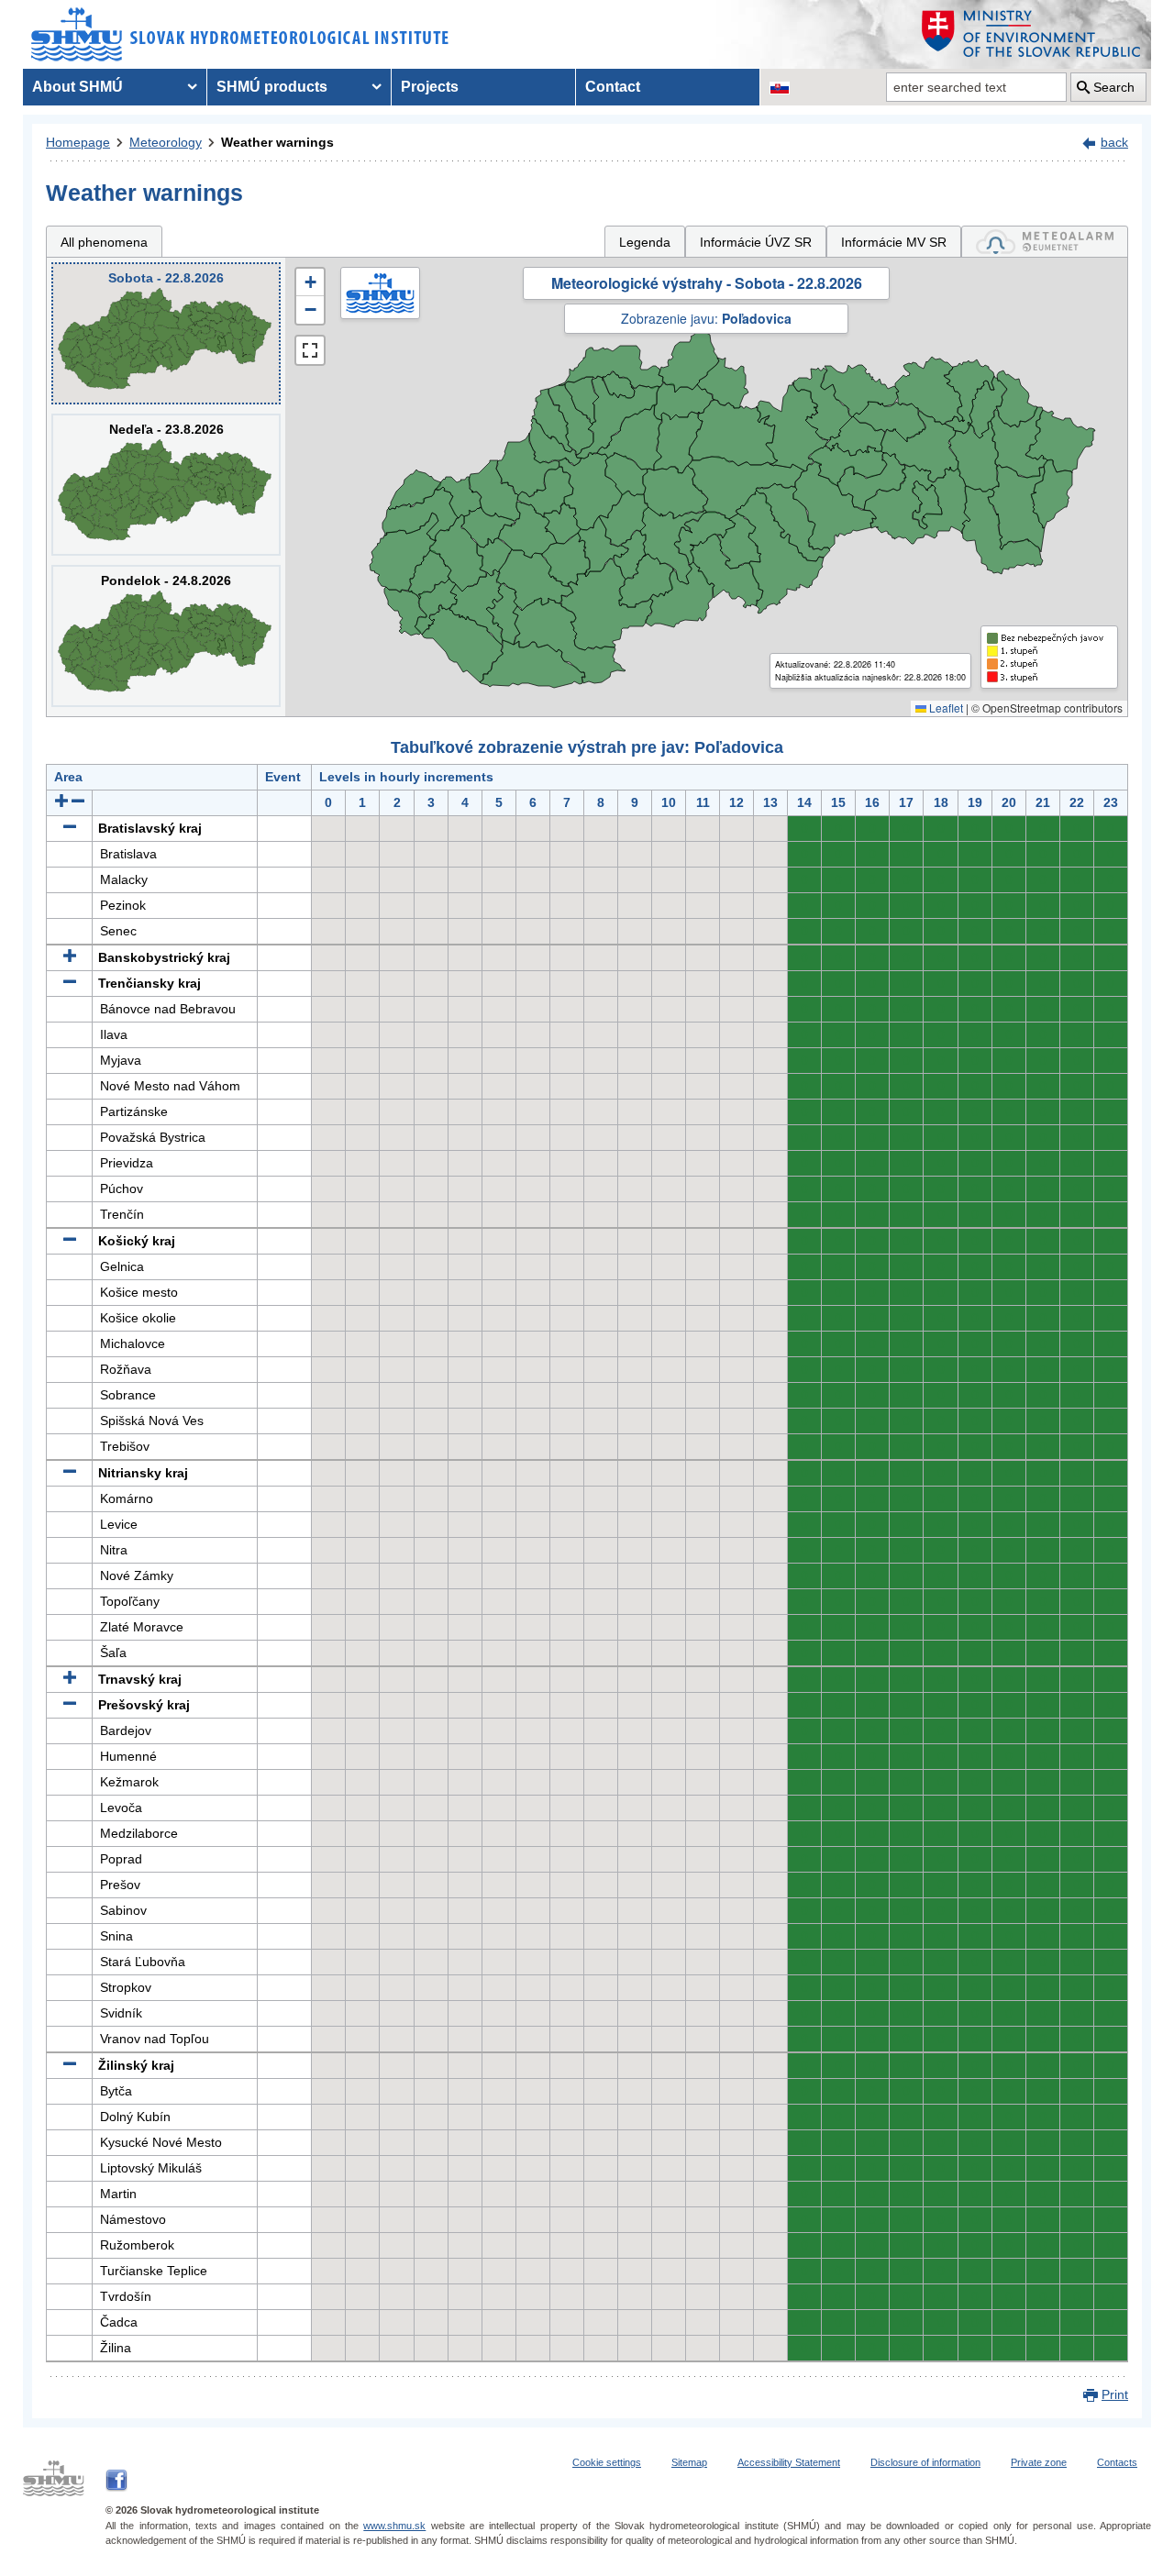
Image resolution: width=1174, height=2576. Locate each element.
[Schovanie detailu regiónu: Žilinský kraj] (70, 2065)
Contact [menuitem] (613, 87)
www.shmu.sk (394, 2526)
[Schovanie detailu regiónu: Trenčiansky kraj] (70, 983)
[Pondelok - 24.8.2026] (166, 636)
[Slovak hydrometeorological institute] (240, 34)
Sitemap (689, 2462)
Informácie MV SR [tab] (894, 242)
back (1114, 142)
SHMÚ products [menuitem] (272, 87)
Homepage (78, 142)
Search (1114, 87)
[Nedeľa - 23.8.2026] (166, 485)
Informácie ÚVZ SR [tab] (756, 242)
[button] (310, 282)
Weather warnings (277, 142)
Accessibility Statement (789, 2462)
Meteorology (166, 142)
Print (1115, 2394)
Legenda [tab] (645, 242)
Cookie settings (607, 2462)
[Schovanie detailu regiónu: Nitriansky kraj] (70, 1473)
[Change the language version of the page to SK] (780, 87)
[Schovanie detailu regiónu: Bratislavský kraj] (70, 828)
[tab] (1045, 242)
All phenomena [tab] (104, 242)
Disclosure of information (925, 2462)
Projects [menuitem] (430, 87)
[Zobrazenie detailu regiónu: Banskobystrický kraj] (70, 957)
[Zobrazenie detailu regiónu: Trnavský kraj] (70, 1679)
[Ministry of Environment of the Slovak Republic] (1032, 34)
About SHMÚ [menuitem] (78, 87)
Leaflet (945, 708)
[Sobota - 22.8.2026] (166, 333)
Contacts (1117, 2462)
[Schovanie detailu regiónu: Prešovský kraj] (70, 1705)
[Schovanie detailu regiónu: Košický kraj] (70, 1241)
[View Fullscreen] (310, 350)
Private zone (1039, 2462)
